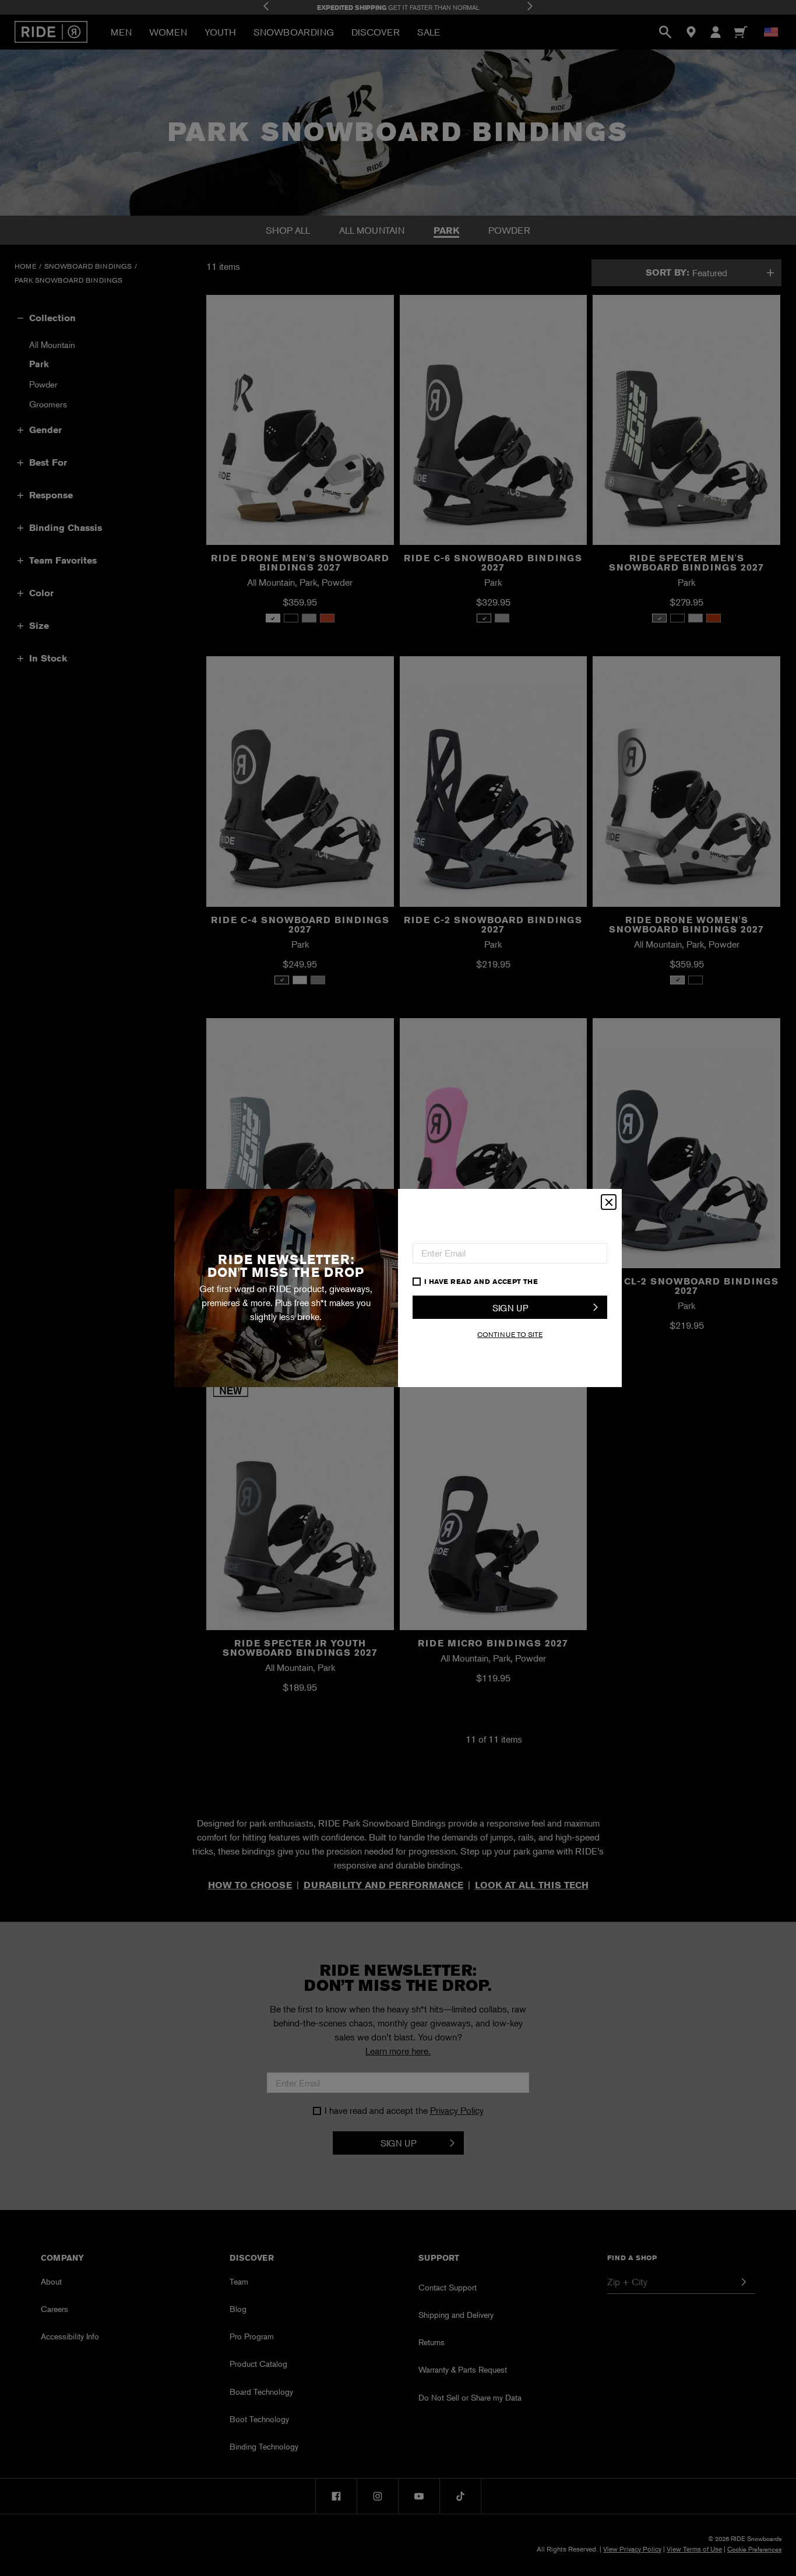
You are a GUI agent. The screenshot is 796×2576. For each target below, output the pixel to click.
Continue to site (510, 1334)
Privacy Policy (571, 1281)
